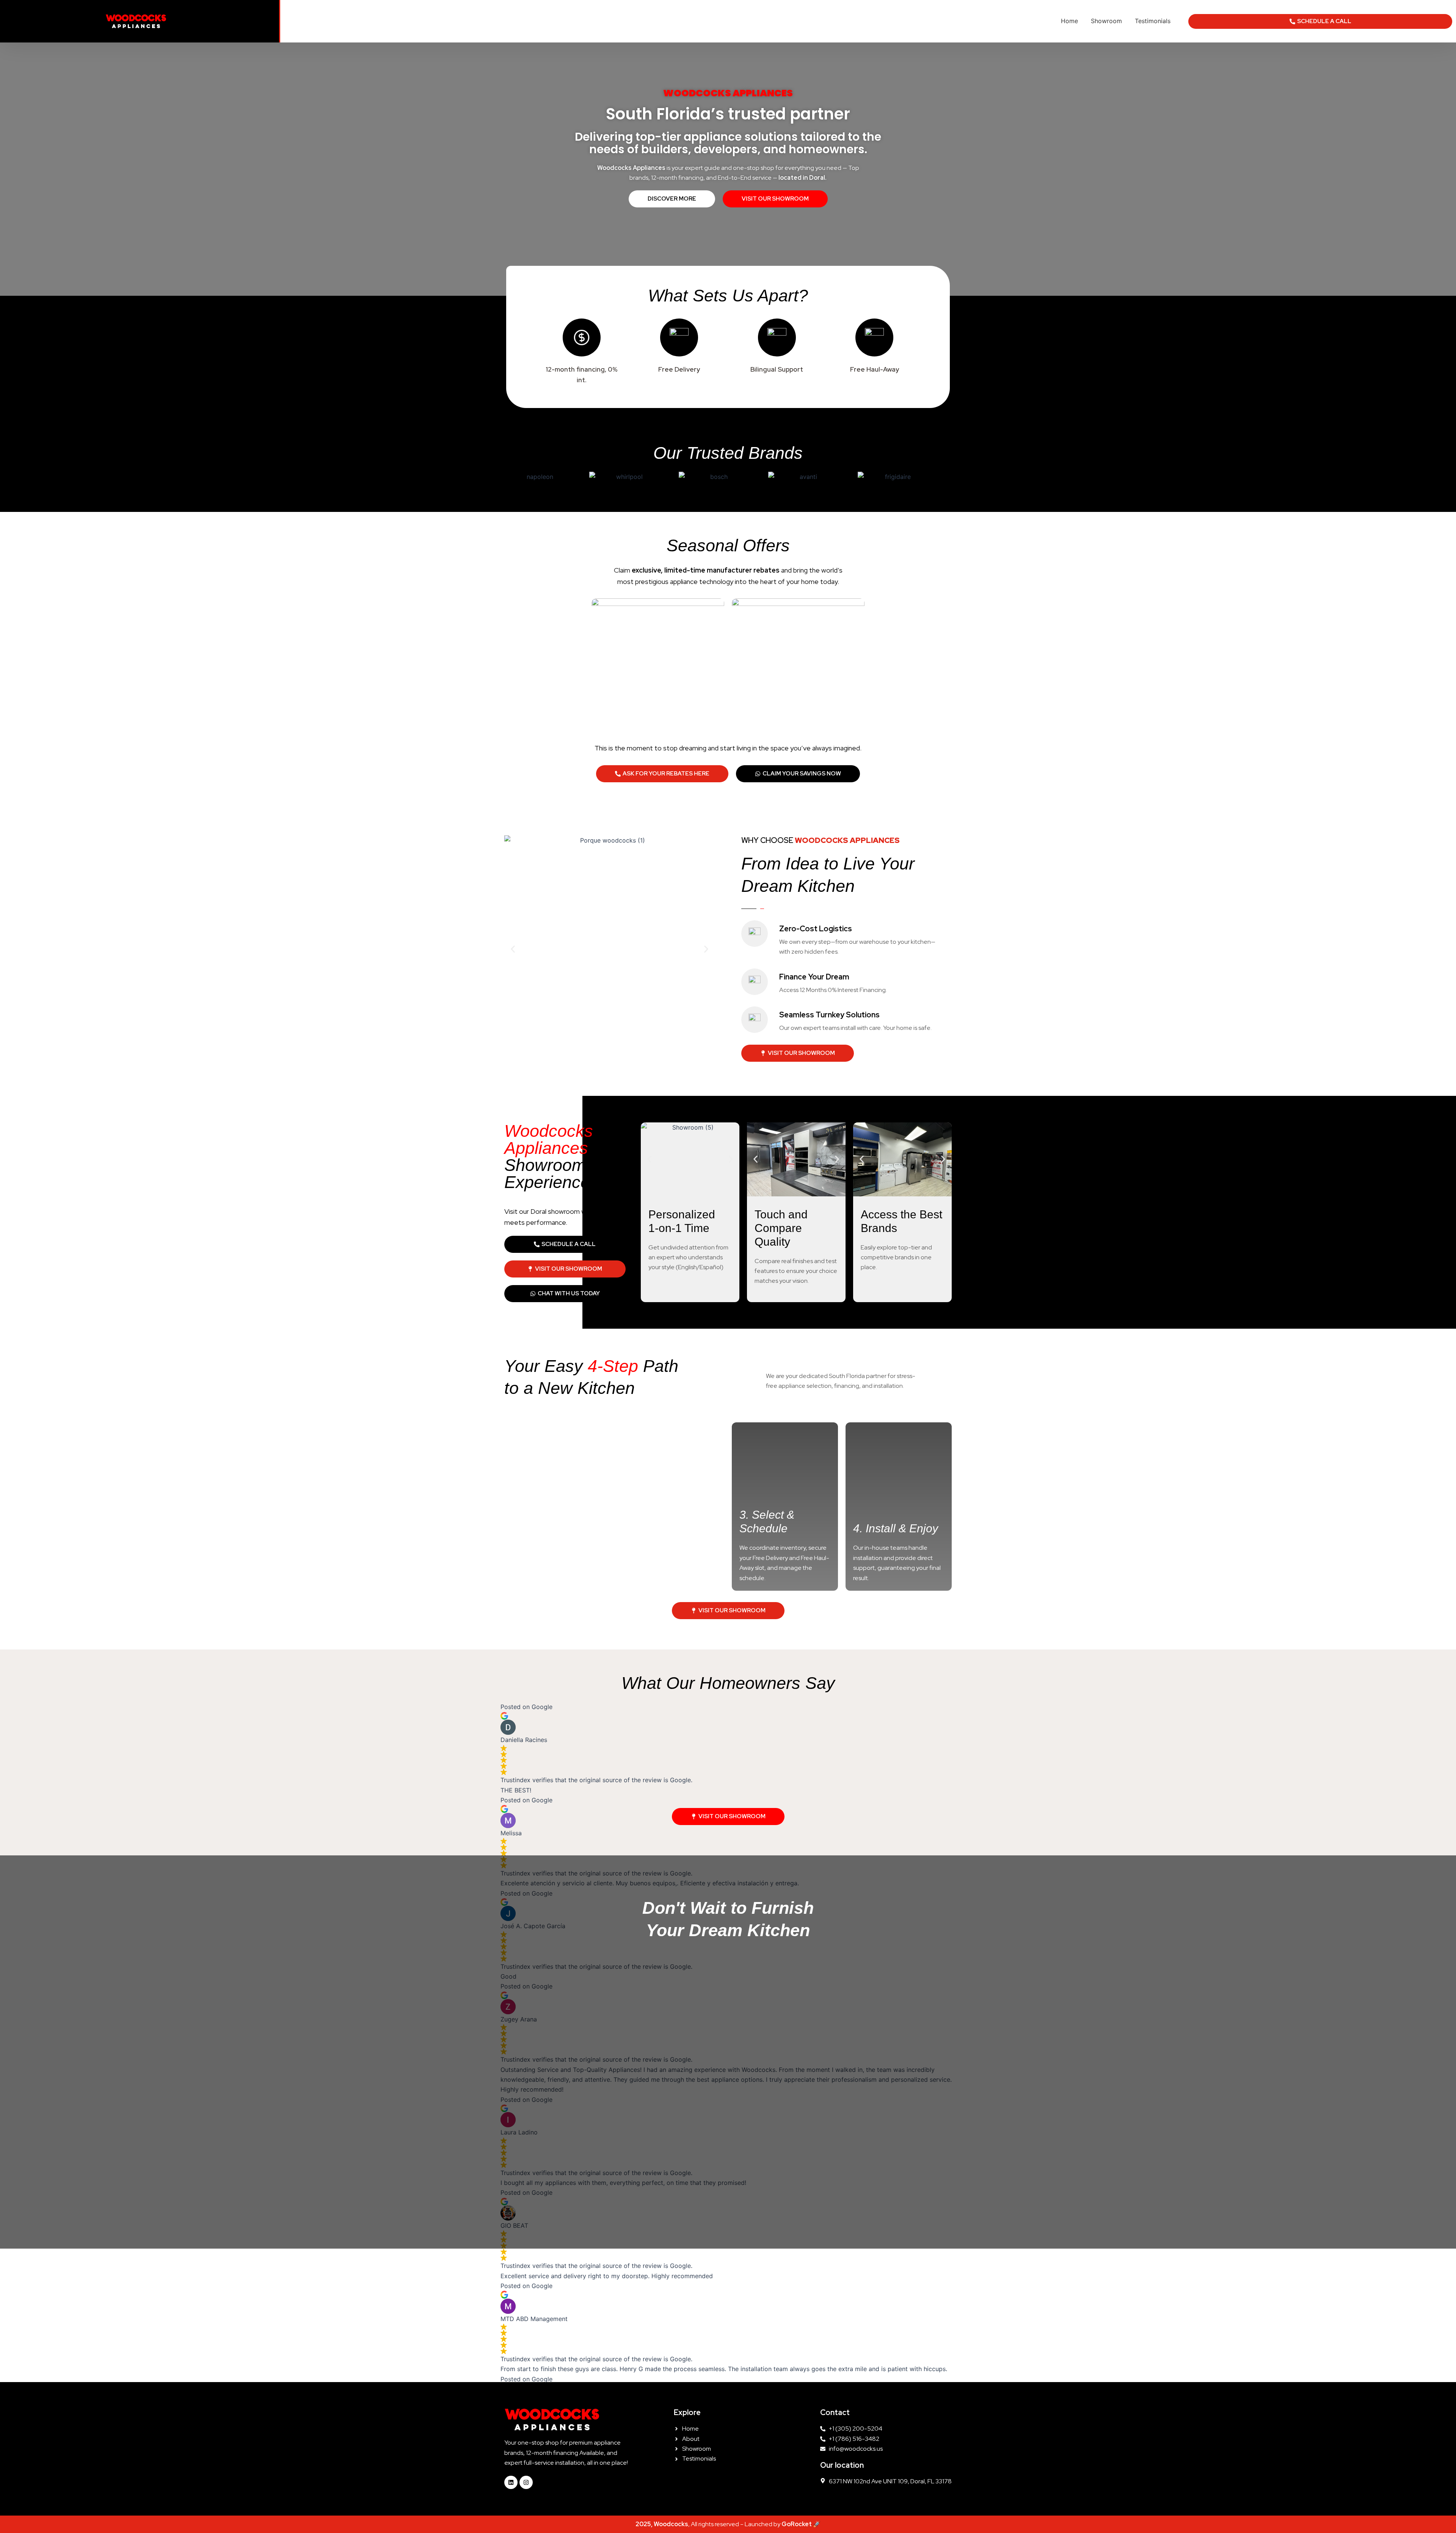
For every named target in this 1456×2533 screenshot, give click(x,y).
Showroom (1106, 21)
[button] (513, 949)
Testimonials (1153, 21)
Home (1069, 21)
